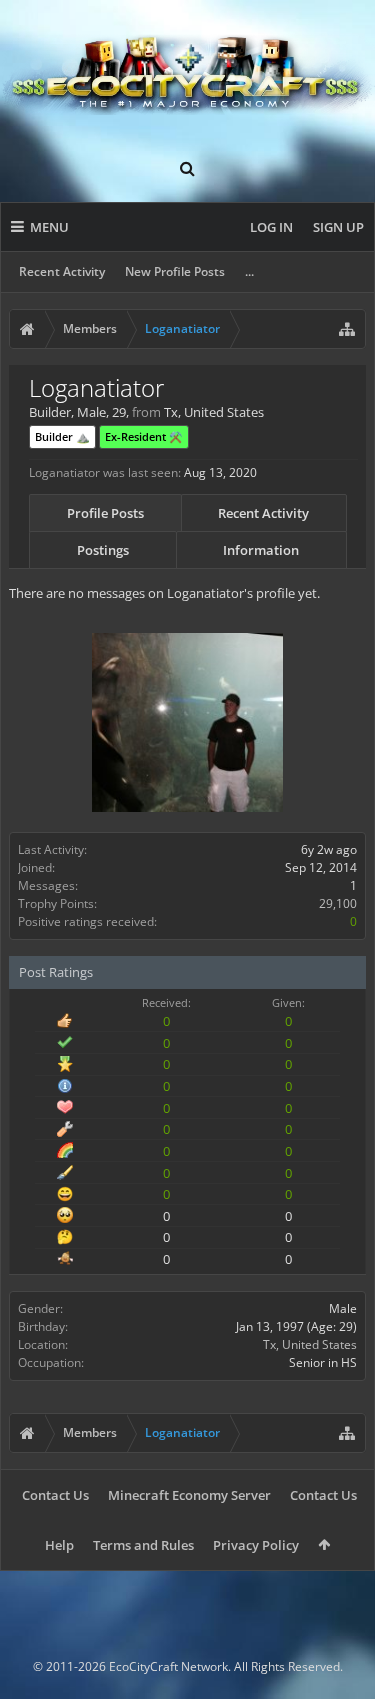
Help (59, 1545)
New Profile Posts (175, 271)
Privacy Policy (256, 1545)
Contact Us (55, 1495)
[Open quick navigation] (347, 329)
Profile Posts (105, 513)
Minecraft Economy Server (189, 1495)
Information (261, 550)
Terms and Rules (143, 1545)
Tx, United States (310, 1344)
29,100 (338, 903)
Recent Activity (62, 271)
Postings (103, 550)
